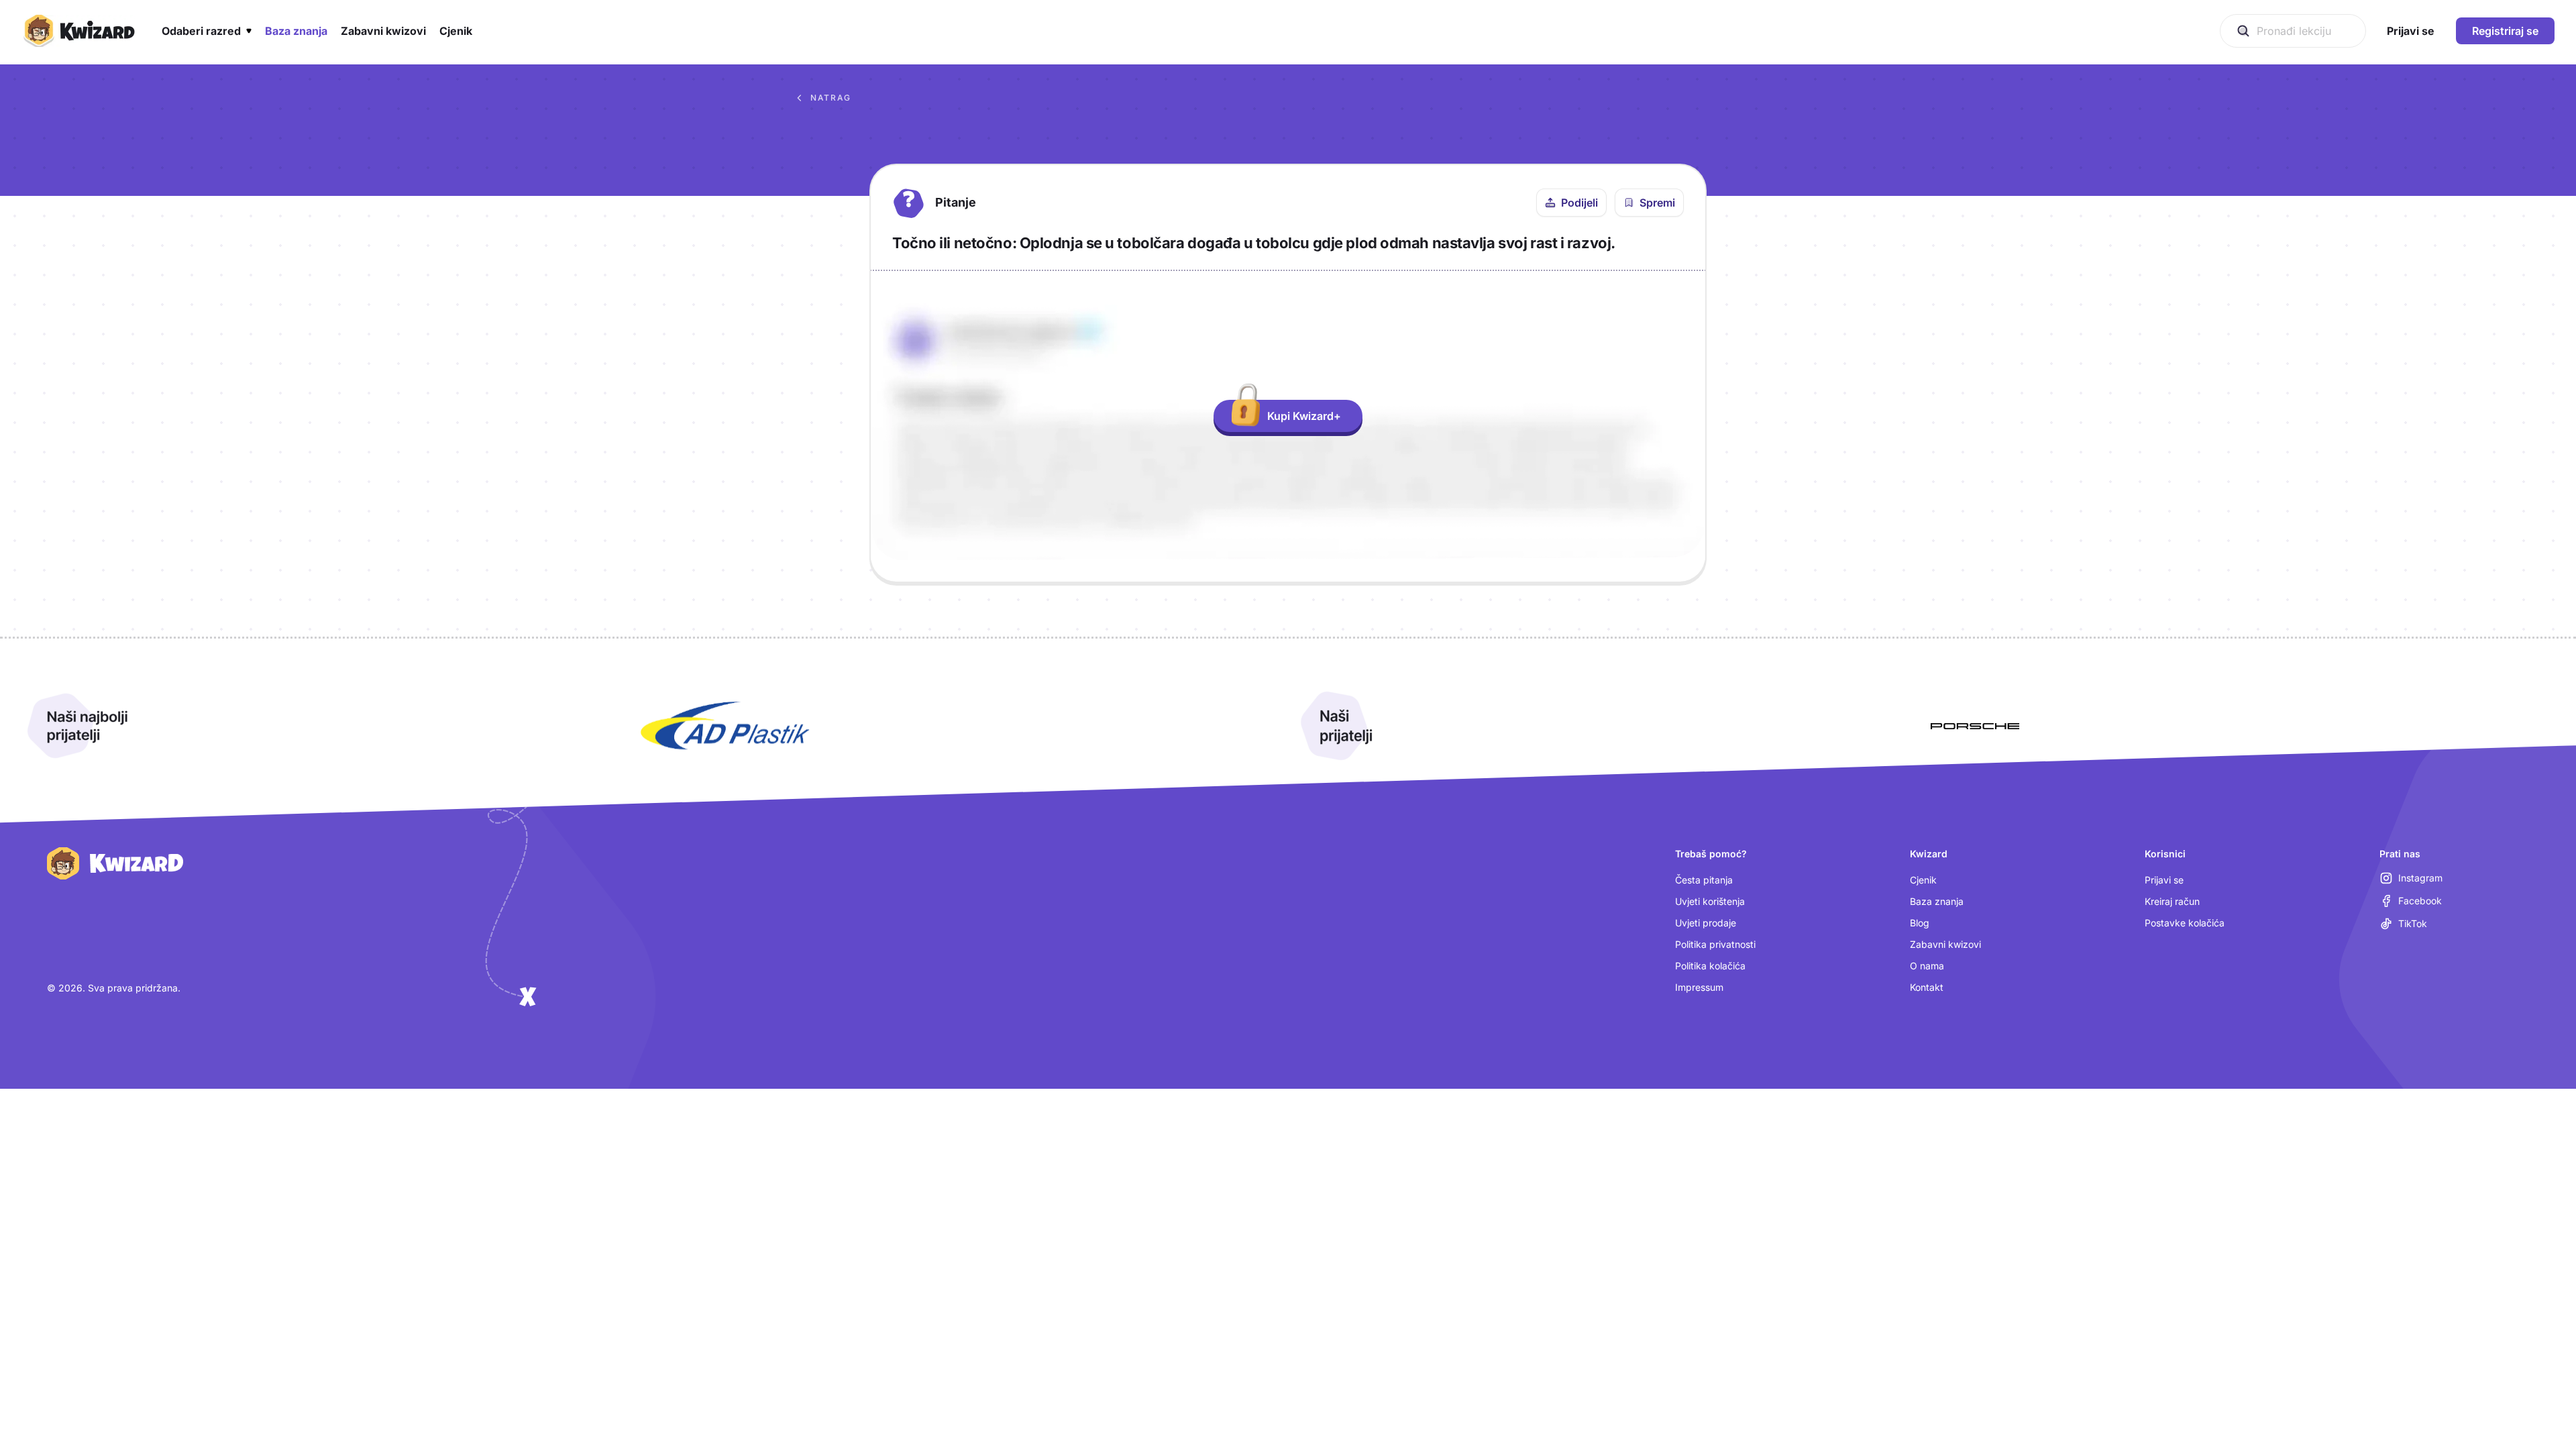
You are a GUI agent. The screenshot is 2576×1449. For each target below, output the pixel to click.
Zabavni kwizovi (1945, 944)
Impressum (1699, 987)
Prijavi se (2164, 880)
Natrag (831, 98)
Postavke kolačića (2185, 923)
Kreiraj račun (2172, 901)
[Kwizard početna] (78, 31)
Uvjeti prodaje (1706, 923)
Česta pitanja (1704, 880)
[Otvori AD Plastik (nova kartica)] (725, 726)
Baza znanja (1937, 901)
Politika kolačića (1710, 966)
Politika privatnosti (1715, 944)
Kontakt (1927, 987)
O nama (1927, 966)
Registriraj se (2505, 31)
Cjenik (1923, 880)
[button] (207, 31)
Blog (1920, 923)
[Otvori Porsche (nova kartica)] (1975, 726)
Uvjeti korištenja (1710, 901)
